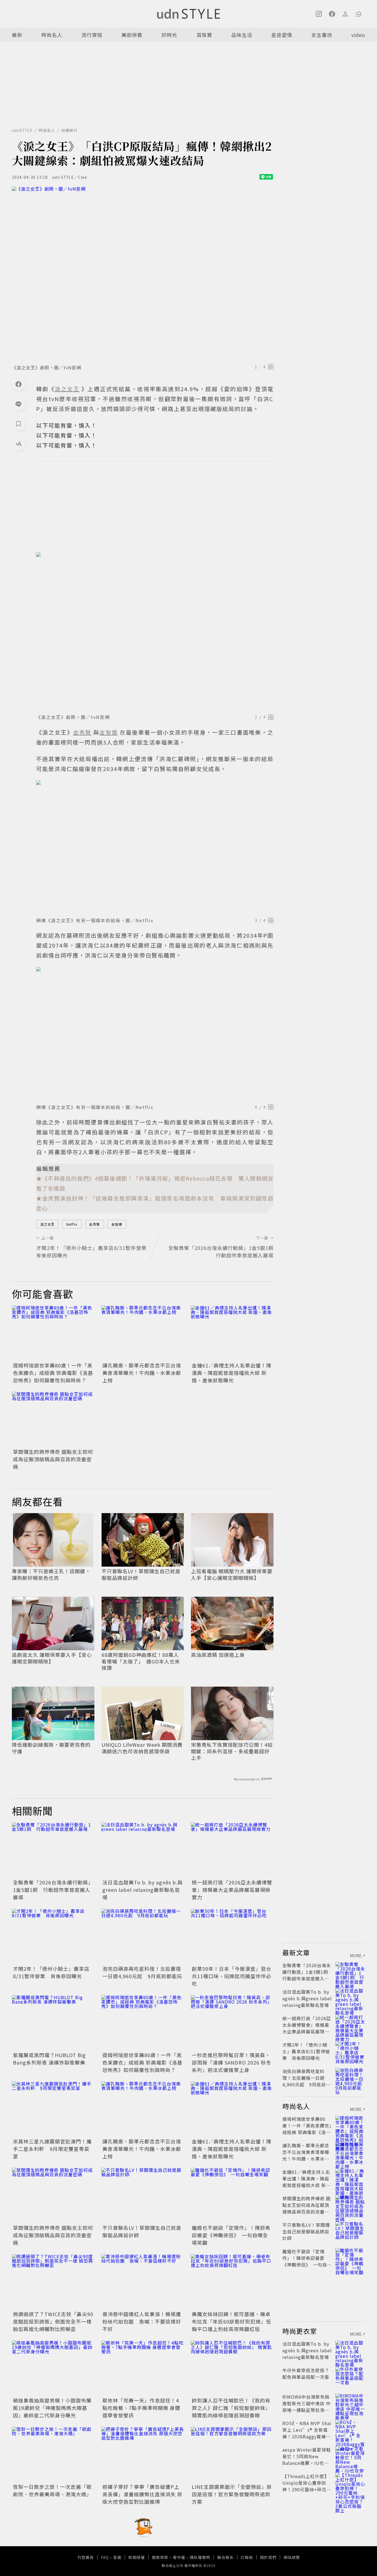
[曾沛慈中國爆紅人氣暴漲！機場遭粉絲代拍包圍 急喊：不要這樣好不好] (143, 2282)
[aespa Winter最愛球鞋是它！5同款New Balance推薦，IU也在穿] (350, 2456)
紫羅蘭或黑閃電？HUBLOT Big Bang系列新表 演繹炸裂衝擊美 (49, 2059)
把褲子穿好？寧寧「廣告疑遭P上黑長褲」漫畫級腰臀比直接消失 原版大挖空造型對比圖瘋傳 (142, 2494)
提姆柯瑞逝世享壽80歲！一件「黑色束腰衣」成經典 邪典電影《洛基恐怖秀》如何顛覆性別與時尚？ (53, 1373)
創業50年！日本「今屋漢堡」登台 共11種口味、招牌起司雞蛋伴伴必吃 (234, 1976)
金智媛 (117, 1224)
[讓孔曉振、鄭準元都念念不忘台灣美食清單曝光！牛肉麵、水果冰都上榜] (143, 1333)
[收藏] (18, 424)
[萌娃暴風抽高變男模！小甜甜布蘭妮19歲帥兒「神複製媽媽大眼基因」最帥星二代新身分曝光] (53, 2368)
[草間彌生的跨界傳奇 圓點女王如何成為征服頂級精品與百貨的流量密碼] (53, 1419)
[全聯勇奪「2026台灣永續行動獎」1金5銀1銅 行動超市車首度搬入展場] (53, 1850)
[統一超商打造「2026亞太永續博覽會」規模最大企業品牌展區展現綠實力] (232, 1850)
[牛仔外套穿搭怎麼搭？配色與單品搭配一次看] (350, 2377)
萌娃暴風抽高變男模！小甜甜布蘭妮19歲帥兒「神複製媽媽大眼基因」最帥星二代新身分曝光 (52, 2408)
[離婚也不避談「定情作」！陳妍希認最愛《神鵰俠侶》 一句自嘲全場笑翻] (232, 2195)
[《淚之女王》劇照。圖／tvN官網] (143, 274)
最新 (17, 35)
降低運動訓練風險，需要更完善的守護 (51, 1748)
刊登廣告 (86, 2557)
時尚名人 (52, 35)
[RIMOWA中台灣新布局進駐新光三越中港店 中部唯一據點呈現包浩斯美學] (350, 2403)
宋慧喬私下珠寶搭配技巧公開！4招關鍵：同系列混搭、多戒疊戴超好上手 (232, 1751)
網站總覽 (292, 2557)
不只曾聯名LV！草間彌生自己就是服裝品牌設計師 (141, 1574)
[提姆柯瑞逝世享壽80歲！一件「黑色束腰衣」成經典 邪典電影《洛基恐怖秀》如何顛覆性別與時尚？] (53, 1333)
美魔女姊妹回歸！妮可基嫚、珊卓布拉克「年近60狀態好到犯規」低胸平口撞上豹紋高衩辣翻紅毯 (232, 2321)
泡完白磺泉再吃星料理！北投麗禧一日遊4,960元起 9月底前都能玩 (142, 1972)
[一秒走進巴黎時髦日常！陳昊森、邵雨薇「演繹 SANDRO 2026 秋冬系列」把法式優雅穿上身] (232, 2023)
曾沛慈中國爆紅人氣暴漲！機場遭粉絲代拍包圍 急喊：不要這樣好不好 (142, 2321)
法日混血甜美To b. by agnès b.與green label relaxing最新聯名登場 (143, 1890)
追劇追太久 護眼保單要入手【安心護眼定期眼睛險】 (52, 1658)
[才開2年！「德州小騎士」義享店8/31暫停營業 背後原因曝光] (53, 1936)
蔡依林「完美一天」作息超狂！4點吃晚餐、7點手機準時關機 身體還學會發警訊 (141, 2408)
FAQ (105, 2557)
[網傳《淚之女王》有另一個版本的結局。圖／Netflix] (155, 847)
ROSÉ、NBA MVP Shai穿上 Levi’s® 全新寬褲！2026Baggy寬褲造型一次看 (307, 2433)
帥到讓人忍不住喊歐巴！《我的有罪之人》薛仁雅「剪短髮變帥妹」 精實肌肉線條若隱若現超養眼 (231, 2408)
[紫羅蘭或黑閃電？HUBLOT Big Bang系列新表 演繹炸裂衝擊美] (53, 2023)
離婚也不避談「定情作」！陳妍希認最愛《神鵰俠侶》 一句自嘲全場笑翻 (231, 2235)
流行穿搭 (92, 35)
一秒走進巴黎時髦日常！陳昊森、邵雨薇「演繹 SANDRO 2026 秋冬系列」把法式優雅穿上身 (232, 2062)
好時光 (169, 35)
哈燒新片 (70, 130)
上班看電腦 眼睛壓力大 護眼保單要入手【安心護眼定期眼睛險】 (232, 1574)
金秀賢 (95, 1224)
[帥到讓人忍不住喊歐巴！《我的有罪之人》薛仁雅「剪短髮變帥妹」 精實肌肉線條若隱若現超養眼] (232, 2368)
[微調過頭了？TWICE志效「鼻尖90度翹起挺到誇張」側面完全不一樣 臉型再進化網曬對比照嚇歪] (53, 2282)
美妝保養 (132, 35)
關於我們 (268, 2557)
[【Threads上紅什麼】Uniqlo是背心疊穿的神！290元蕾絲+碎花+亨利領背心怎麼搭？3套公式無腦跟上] (350, 2483)
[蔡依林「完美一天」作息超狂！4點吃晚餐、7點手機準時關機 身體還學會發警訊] (143, 2368)
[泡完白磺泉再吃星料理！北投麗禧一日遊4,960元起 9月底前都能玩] (143, 1936)
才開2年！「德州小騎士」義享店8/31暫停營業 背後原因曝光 (51, 1972)
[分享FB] (18, 384)
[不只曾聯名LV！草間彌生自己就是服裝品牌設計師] (143, 2195)
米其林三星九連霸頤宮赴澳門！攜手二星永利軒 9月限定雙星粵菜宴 (52, 2149)
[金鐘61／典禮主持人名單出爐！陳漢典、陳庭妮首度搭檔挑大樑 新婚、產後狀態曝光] (232, 1333)
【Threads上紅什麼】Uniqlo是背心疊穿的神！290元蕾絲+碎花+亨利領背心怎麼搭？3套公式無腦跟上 (306, 2489)
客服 (117, 2557)
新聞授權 (137, 2557)
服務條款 (160, 2557)
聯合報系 (225, 2557)
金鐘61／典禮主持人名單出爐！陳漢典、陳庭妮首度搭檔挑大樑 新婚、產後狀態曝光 (232, 1373)
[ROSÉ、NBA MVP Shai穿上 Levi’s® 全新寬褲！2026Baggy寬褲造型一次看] (350, 2430)
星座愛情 (282, 35)
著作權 (179, 2557)
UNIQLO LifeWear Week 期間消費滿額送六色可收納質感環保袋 (142, 1748)
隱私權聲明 (200, 2557)
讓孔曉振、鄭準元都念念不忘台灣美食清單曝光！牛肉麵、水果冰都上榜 (142, 1373)
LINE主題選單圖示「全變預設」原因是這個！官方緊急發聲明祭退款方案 (232, 2494)
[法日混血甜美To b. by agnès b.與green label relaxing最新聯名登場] (143, 1850)
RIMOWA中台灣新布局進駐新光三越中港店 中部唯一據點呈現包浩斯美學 (306, 2407)
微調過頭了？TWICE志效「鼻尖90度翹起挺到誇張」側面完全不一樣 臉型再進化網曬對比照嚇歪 (53, 2321)
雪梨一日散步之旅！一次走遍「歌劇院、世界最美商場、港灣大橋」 (52, 2490)
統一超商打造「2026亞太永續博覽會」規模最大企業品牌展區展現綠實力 (232, 1890)
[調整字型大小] (18, 444)
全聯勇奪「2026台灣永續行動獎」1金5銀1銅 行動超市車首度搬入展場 (53, 1890)
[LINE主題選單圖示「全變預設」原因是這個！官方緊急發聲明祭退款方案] (232, 2454)
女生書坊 (322, 35)
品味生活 (242, 35)
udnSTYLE (22, 130)
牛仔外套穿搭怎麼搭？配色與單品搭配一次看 (306, 2374)
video (358, 35)
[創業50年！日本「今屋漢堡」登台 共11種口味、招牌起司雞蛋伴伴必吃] (232, 1936)
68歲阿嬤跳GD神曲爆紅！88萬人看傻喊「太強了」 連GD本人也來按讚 (141, 1661)
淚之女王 (47, 1224)
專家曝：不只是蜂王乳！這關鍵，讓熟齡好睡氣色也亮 (51, 1574)
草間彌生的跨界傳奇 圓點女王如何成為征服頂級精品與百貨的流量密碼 (53, 1459)
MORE (356, 1956)
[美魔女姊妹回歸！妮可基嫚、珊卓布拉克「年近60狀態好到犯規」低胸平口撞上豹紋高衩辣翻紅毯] (232, 2282)
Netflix (72, 1224)
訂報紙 (247, 2557)
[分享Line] (18, 404)
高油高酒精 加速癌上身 (218, 1655)
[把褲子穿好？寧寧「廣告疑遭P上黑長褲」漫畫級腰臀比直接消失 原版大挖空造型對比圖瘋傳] (143, 2454)
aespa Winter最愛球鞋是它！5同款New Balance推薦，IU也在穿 (307, 2460)
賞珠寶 (204, 35)
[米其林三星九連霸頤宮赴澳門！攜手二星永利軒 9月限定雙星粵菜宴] (53, 2109)
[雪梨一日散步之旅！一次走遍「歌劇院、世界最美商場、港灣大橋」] (53, 2454)
